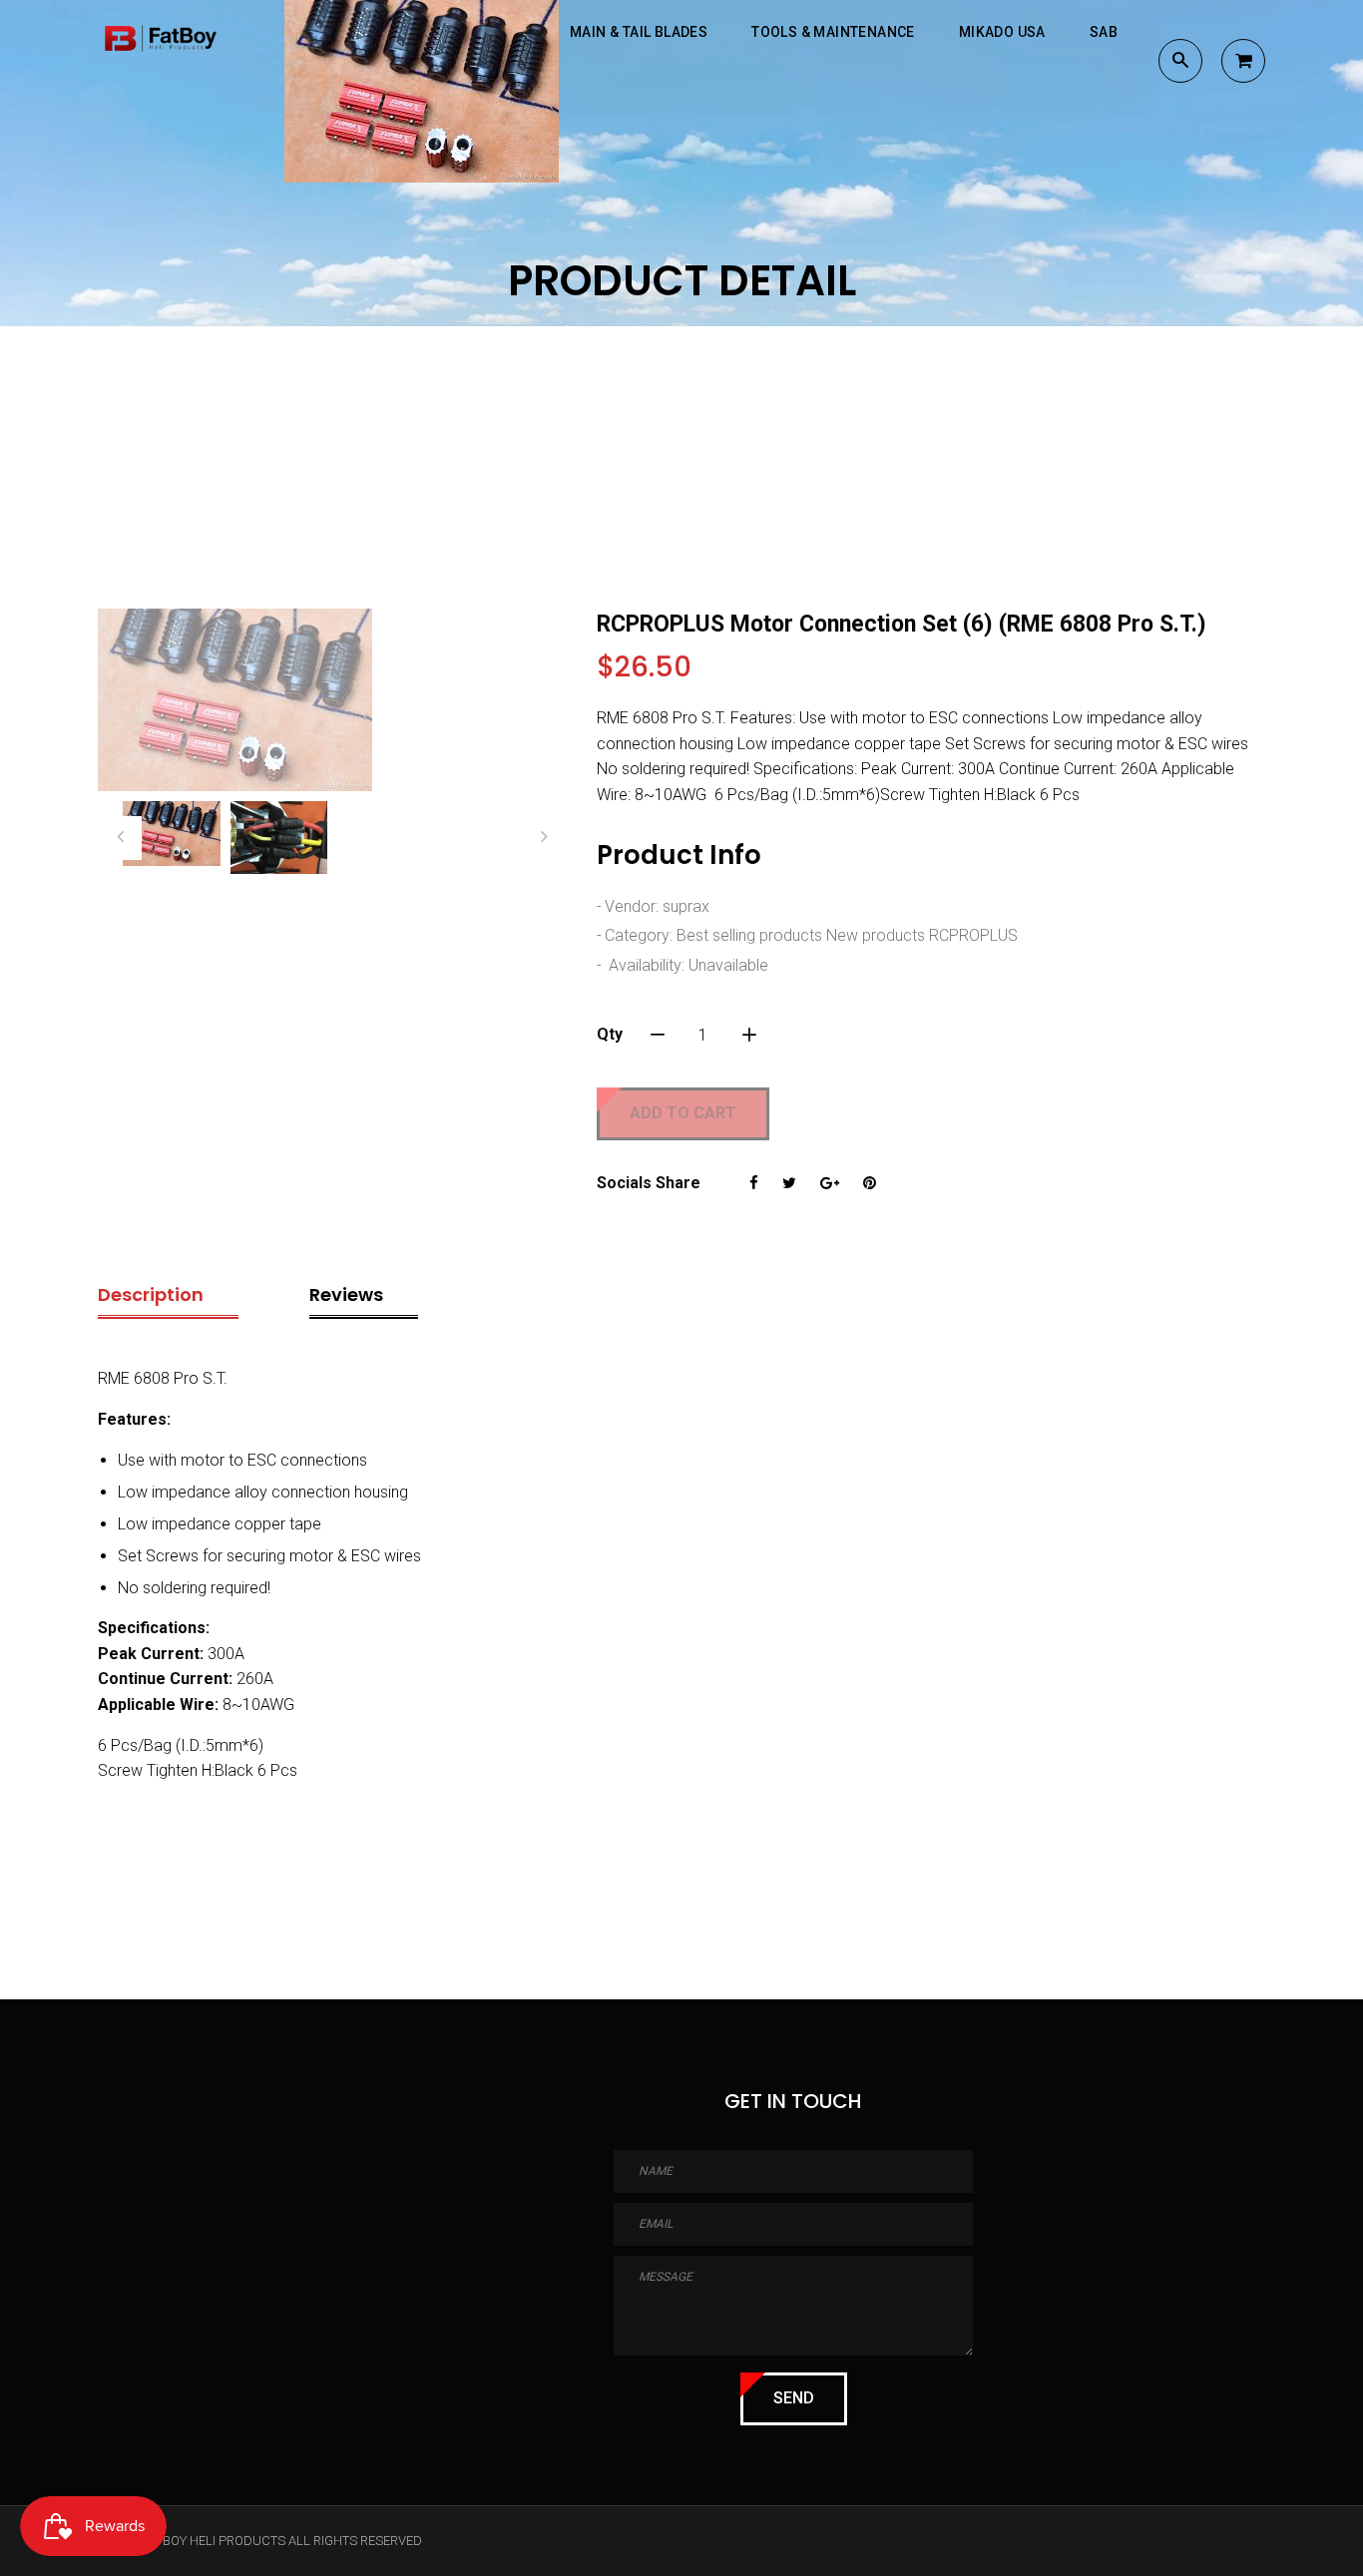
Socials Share (649, 1183)
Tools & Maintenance (833, 32)
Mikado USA (1002, 32)
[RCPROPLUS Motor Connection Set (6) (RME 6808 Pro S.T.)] (332, 700)
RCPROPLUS (973, 935)
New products (876, 935)
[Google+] (830, 1183)
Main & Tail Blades (639, 32)
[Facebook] (754, 1183)
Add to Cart (683, 1113)
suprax (686, 906)
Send (794, 2398)
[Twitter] (789, 1183)
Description (151, 1294)
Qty (610, 1034)
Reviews (346, 1294)
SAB (1104, 32)
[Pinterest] (870, 1183)
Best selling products (749, 935)
